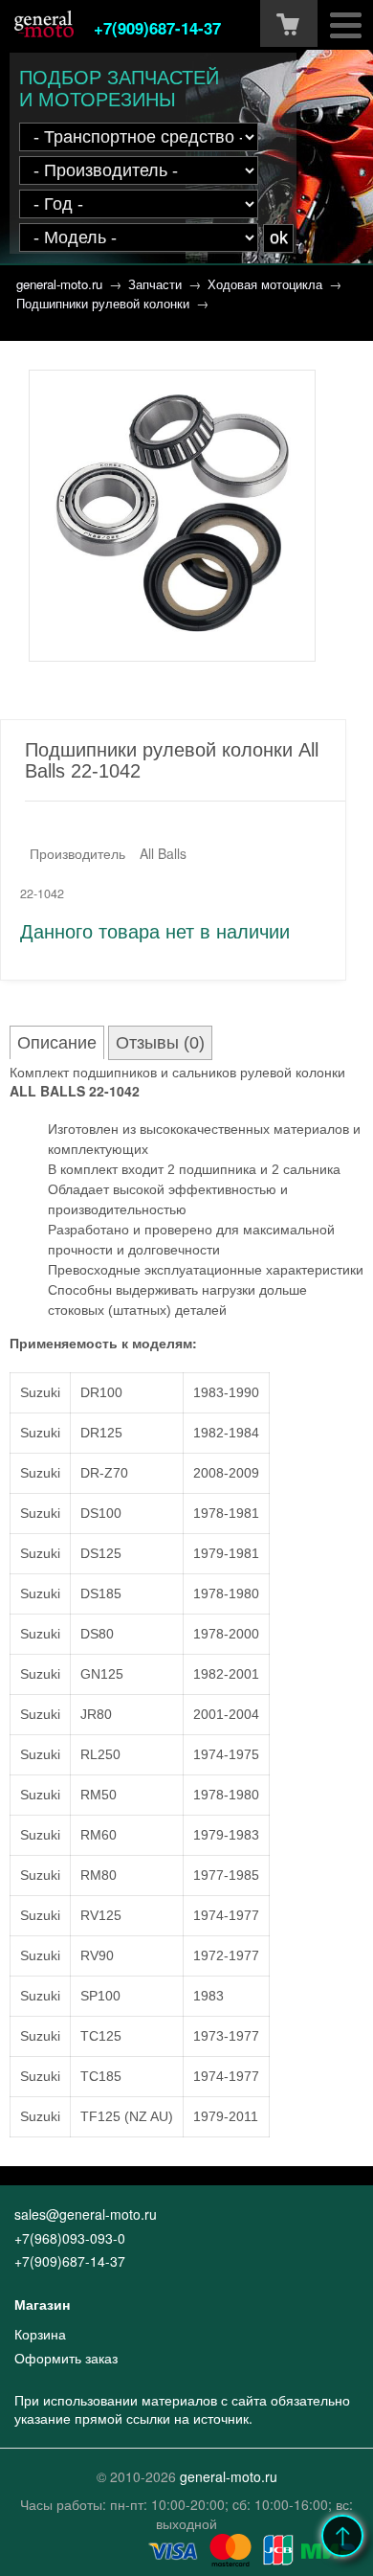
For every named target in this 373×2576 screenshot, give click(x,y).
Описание (57, 1043)
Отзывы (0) (160, 1043)
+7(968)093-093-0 (70, 2238)
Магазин (42, 2304)
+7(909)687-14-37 (157, 28)
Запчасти (155, 284)
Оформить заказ (66, 2358)
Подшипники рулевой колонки (103, 303)
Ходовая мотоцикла (265, 284)
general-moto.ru (59, 284)
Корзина (40, 2334)
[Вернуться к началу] (342, 2536)
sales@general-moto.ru (86, 2214)
